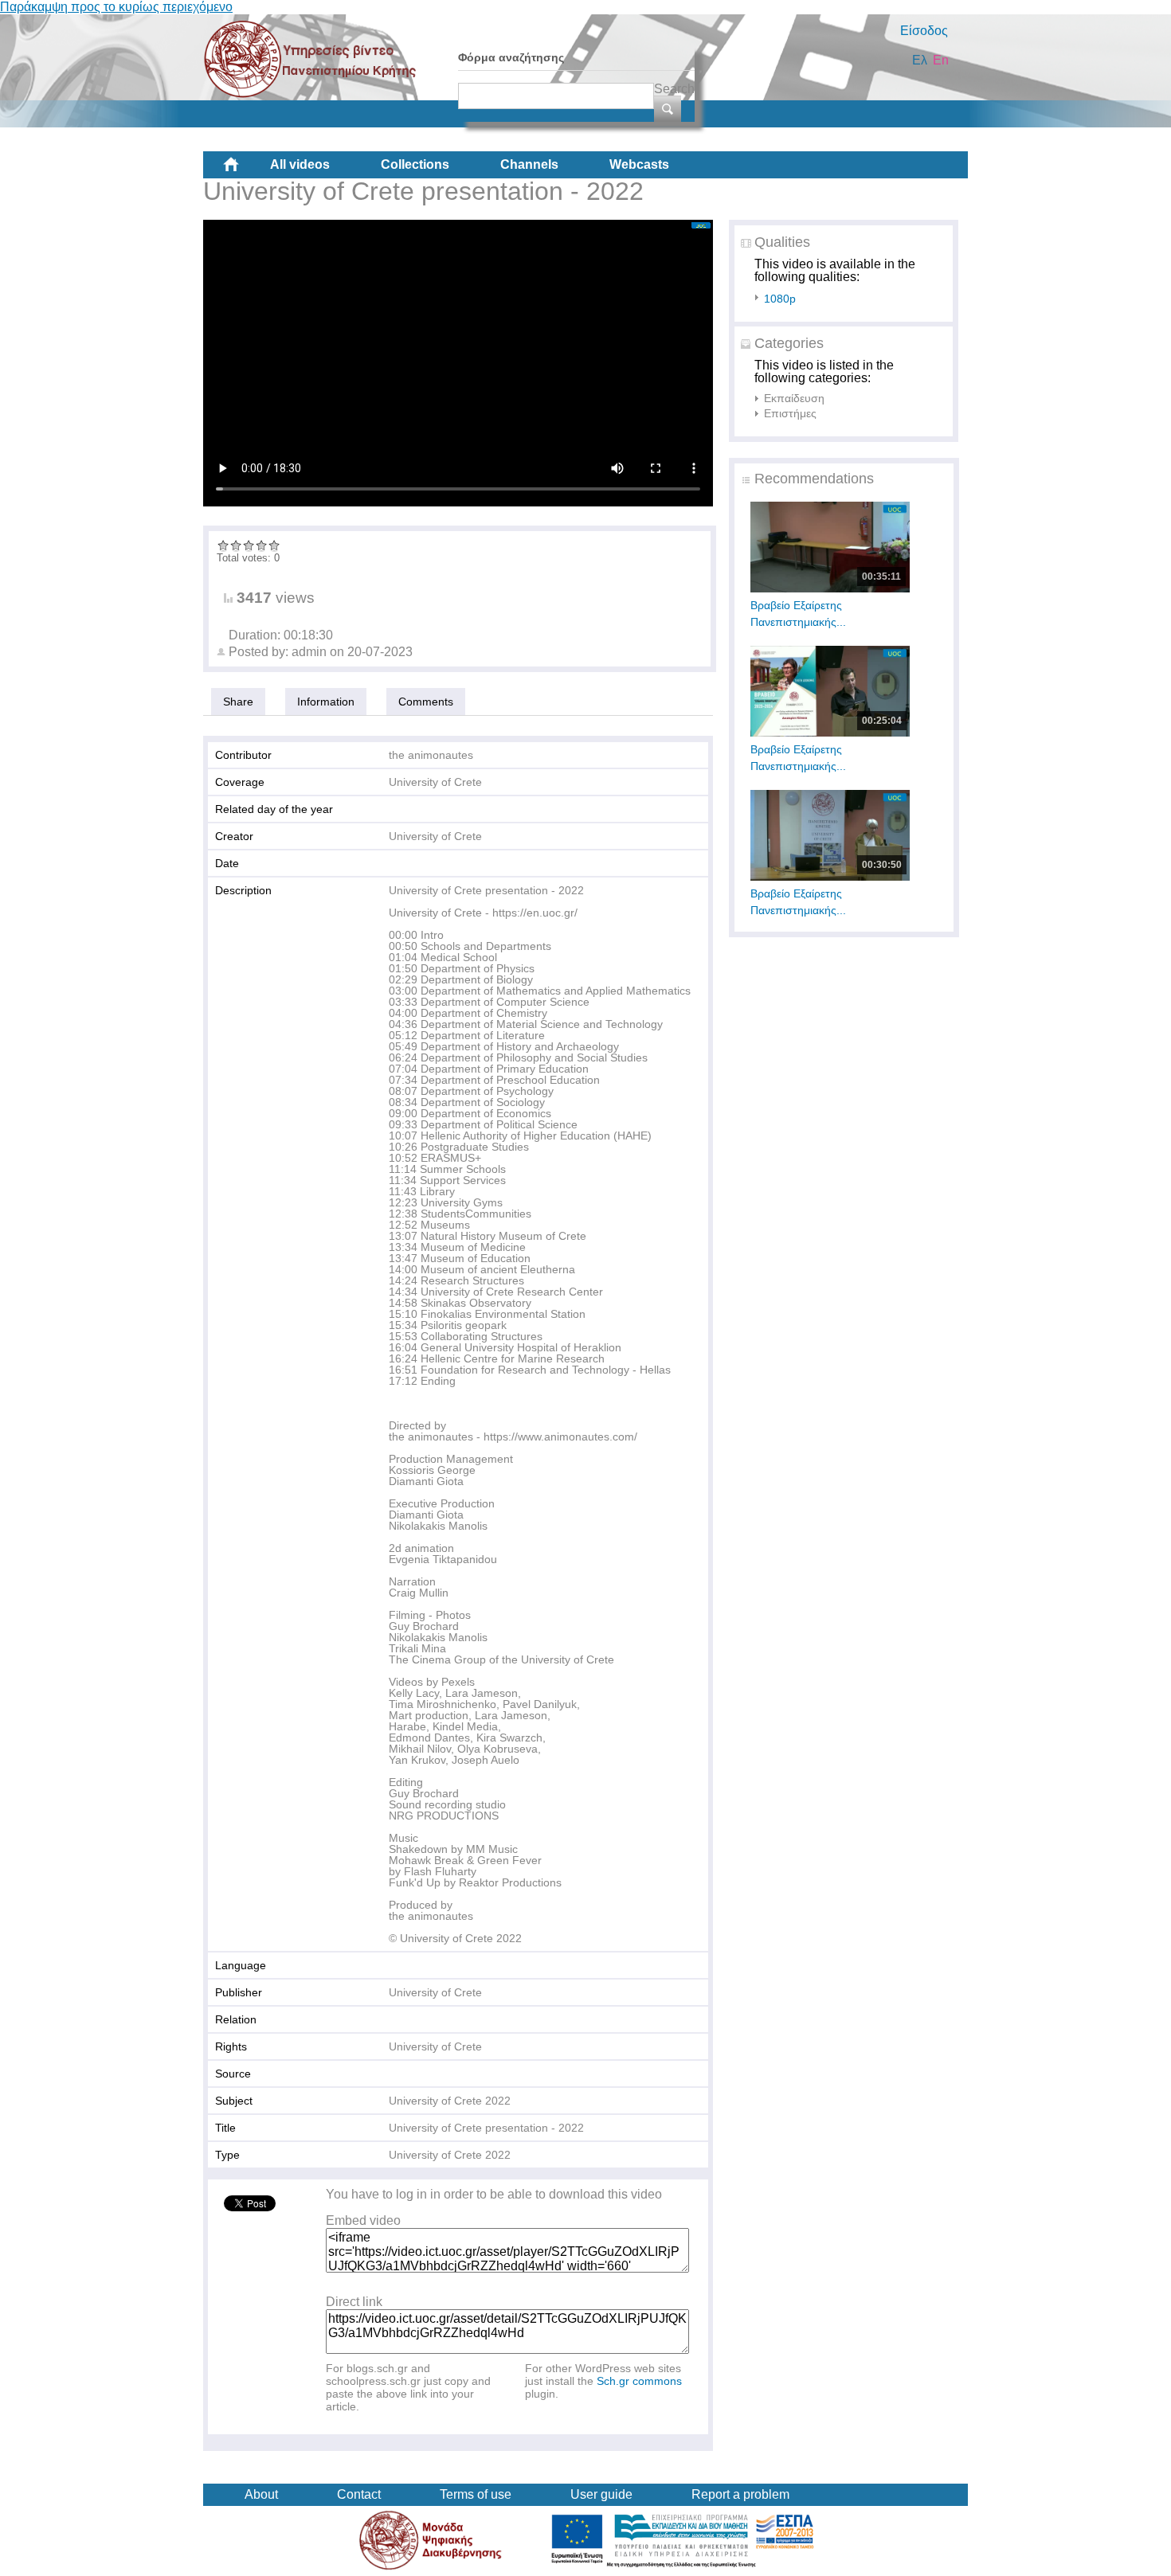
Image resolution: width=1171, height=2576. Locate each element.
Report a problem (740, 2494)
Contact (359, 2494)
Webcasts (639, 164)
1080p (780, 299)
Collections (415, 164)
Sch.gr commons (639, 2381)
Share (238, 702)
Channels (529, 164)
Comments (426, 702)
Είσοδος (924, 31)
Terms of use (476, 2494)
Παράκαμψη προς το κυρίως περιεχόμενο (116, 7)
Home (244, 170)
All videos (300, 164)
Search (674, 89)
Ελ (920, 60)
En (941, 60)
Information (326, 702)
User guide (601, 2494)
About (261, 2494)
